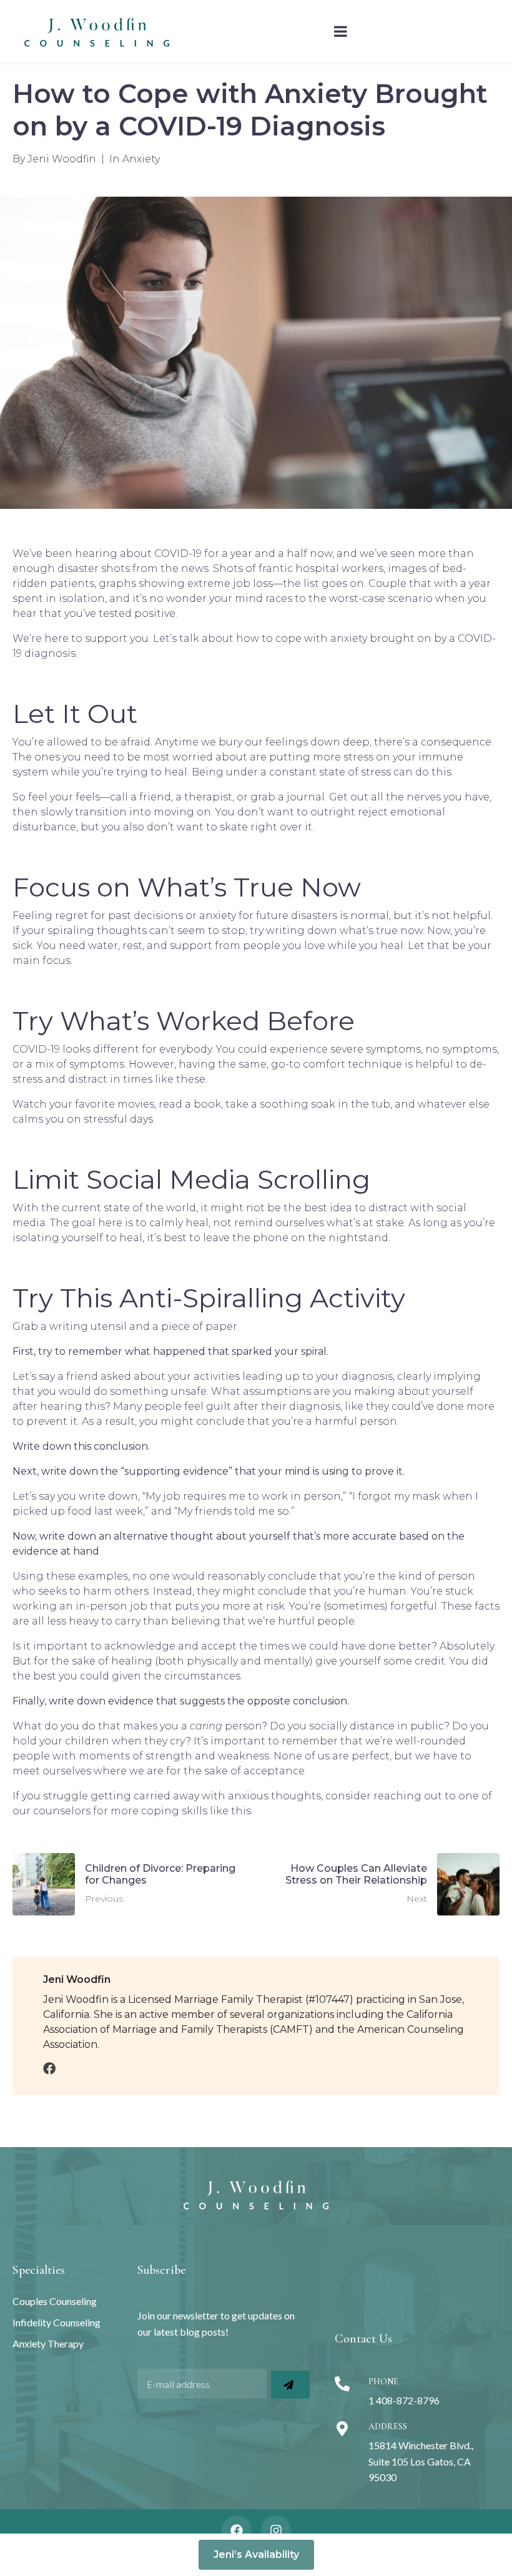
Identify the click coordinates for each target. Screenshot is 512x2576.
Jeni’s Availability (256, 2554)
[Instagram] (276, 2530)
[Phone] (342, 2384)
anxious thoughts (274, 1796)
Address (388, 2426)
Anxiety (141, 159)
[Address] (342, 2429)
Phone (383, 2382)
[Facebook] (237, 2530)
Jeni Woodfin (62, 159)
